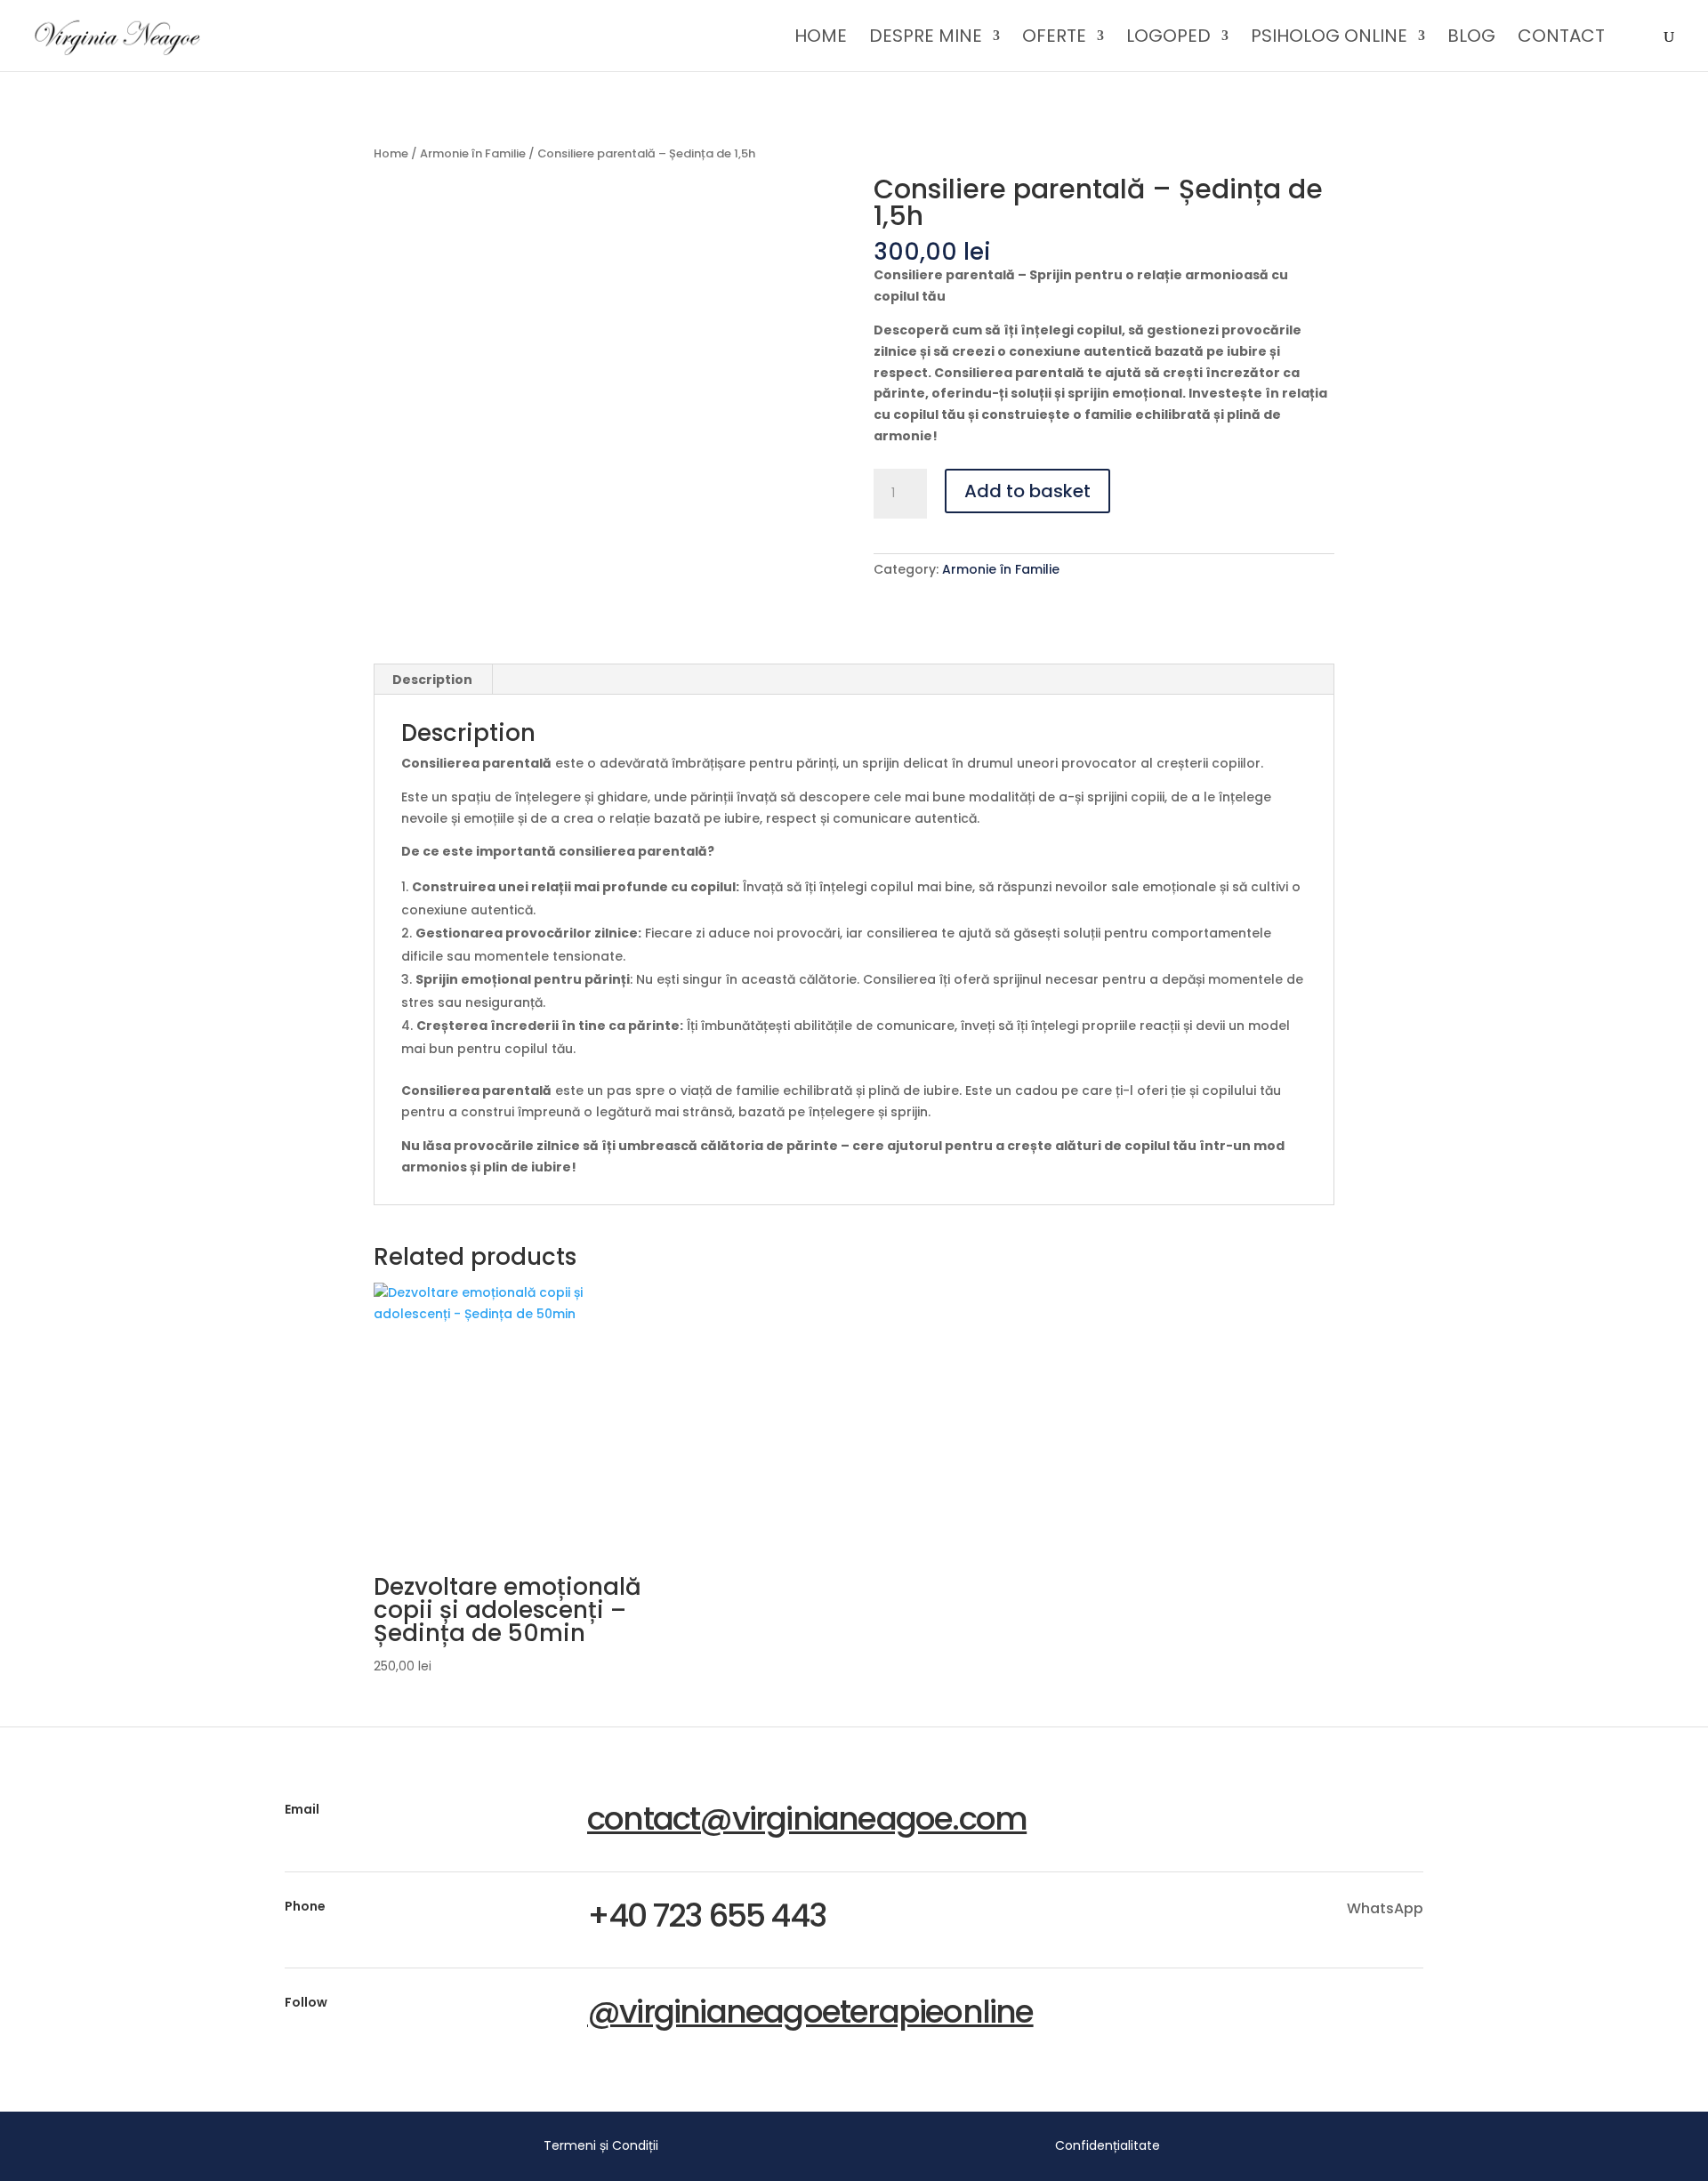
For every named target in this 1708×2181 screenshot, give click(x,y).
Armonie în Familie (473, 153)
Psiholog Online (1329, 39)
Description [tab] (432, 680)
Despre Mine (926, 39)
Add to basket (1027, 491)
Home (821, 39)
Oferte (1054, 39)
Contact (1561, 39)
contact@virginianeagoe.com (807, 1819)
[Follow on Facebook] (1379, 2007)
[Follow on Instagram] (1416, 2007)
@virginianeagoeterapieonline (810, 2012)
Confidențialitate (1108, 2145)
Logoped (1168, 39)
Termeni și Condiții (601, 2145)
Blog (1471, 39)
